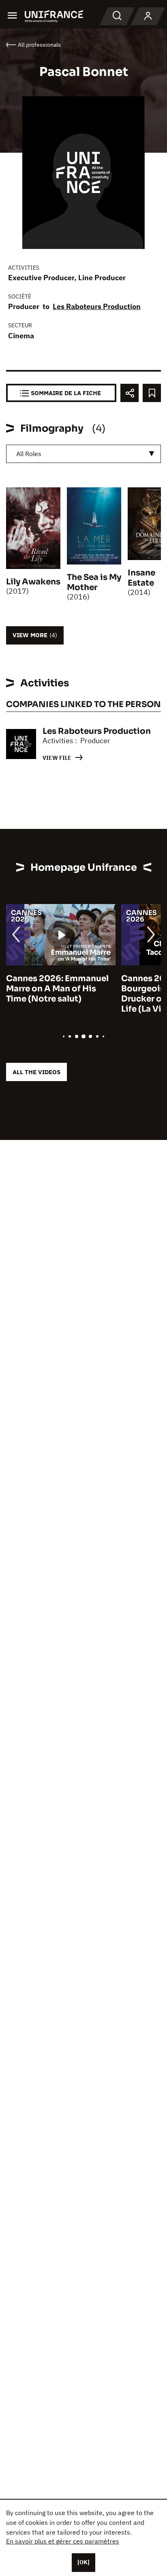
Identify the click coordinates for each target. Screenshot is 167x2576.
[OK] (83, 2562)
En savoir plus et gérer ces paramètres (63, 2541)
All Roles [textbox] (29, 454)
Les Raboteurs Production (97, 306)
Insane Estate (141, 578)
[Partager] (130, 393)
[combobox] (83, 454)
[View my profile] (148, 16)
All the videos (36, 1072)
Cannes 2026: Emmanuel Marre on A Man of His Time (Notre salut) (57, 989)
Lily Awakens (33, 582)
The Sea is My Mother (94, 582)
